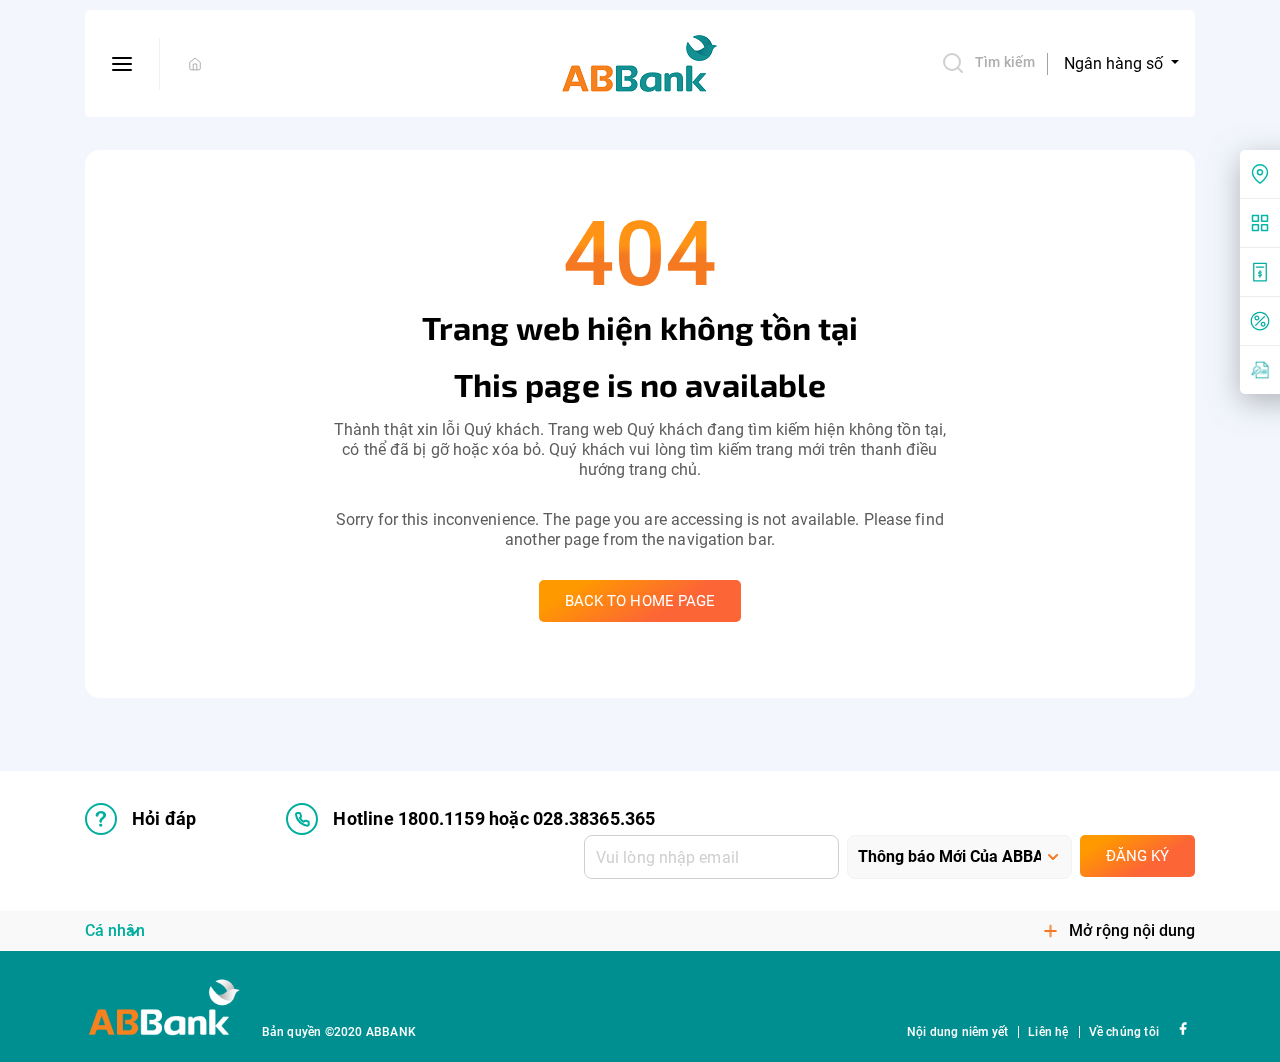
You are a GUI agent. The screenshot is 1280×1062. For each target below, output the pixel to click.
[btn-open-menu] (122, 64)
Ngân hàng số (1115, 63)
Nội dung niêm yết (957, 1032)
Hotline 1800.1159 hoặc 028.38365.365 (494, 818)
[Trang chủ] (195, 64)
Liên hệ (1048, 1032)
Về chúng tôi (1124, 1032)
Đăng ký (1137, 856)
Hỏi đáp (164, 818)
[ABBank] (640, 64)
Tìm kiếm (1005, 62)
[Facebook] (1182, 1027)
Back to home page (640, 601)
